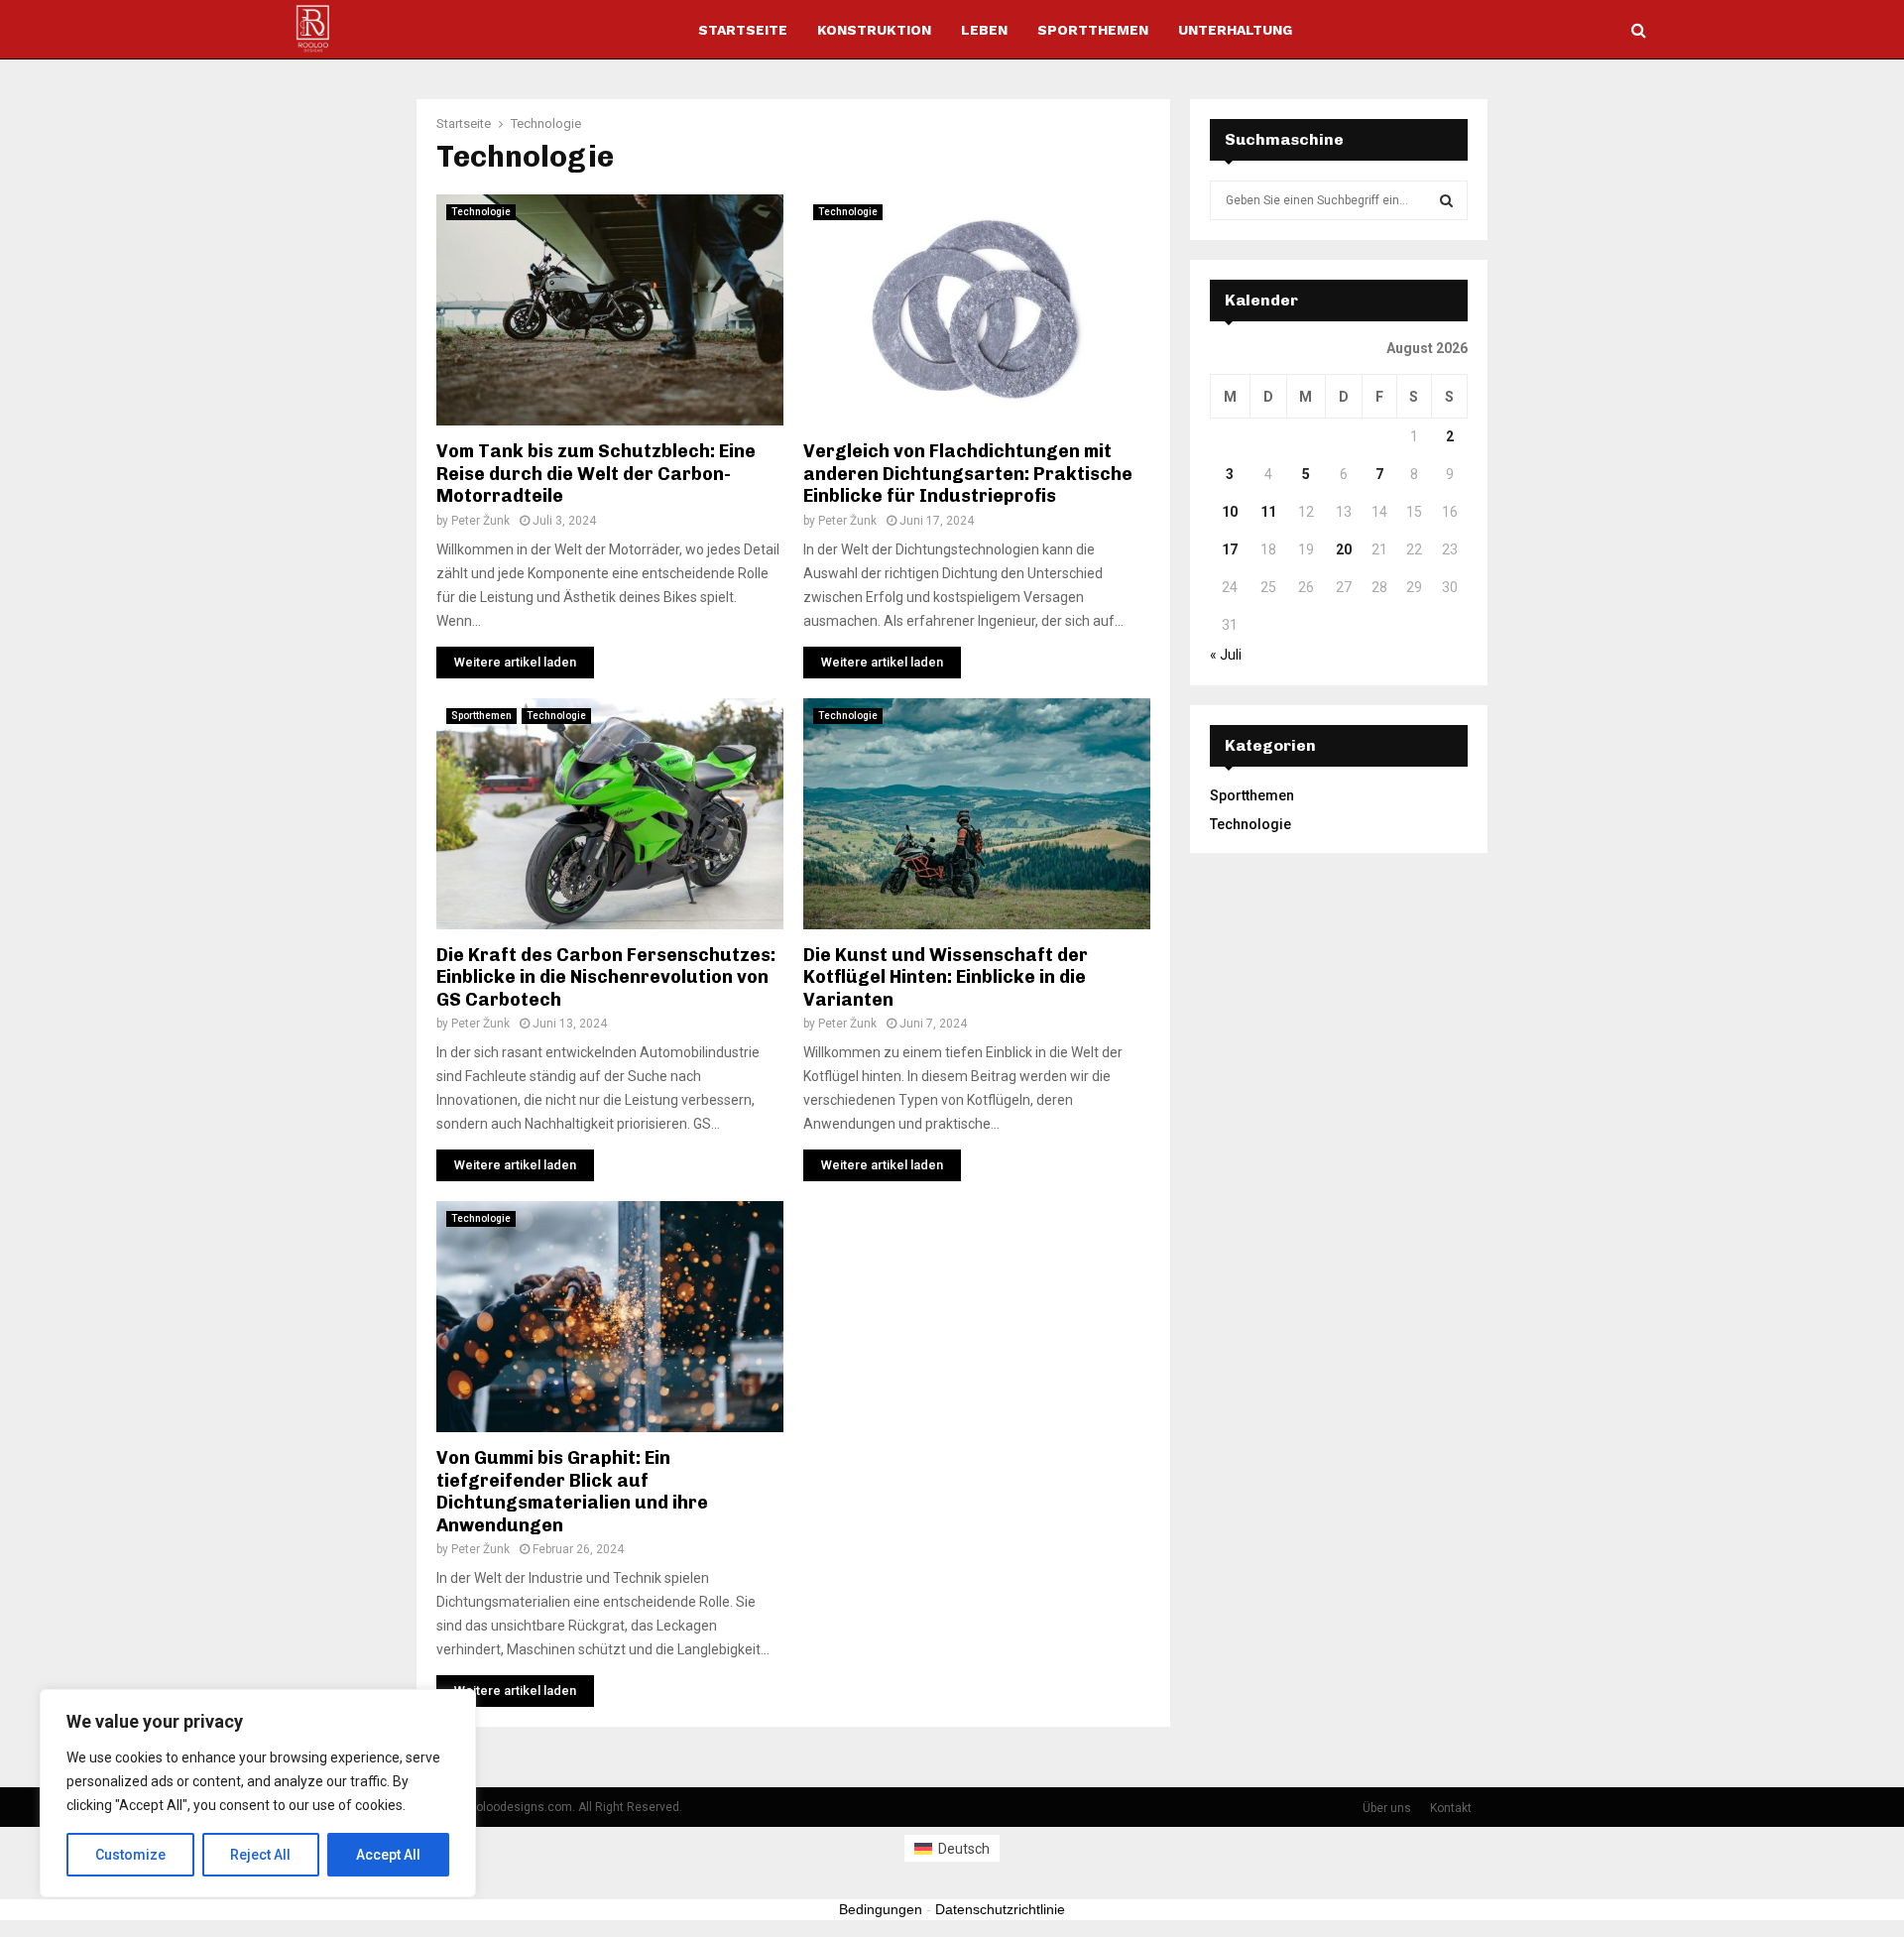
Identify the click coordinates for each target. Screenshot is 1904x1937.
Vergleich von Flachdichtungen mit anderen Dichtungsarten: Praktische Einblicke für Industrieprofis (968, 474)
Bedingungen (881, 1909)
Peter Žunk (480, 521)
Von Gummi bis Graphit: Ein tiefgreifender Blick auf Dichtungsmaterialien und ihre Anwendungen (572, 1492)
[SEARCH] (1446, 200)
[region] (258, 1793)
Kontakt (1451, 1808)
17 (1230, 549)
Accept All (388, 1855)
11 (1268, 512)
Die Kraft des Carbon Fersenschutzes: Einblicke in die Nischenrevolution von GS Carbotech (606, 977)
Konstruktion (874, 30)
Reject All (260, 1855)
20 (1344, 549)
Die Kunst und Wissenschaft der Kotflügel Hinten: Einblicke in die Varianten (946, 977)
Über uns (1387, 1808)
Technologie (481, 212)
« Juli (1226, 655)
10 (1230, 512)
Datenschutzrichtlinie (1000, 1909)
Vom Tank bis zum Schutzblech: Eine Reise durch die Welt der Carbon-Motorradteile (596, 474)
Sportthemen (1093, 30)
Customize (130, 1855)
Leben (984, 30)
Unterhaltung (1235, 30)
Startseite (743, 30)
